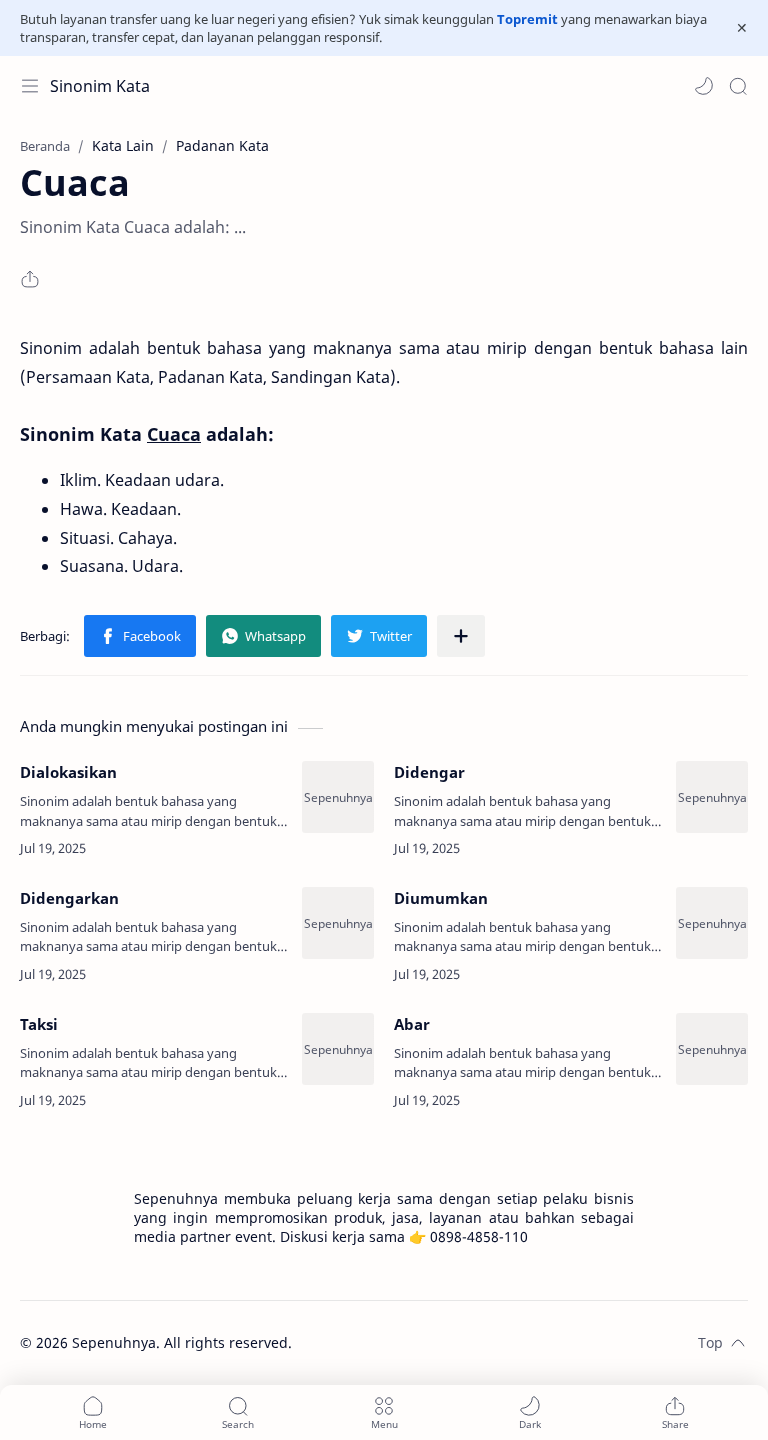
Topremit (527, 19)
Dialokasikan (68, 772)
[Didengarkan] (338, 923)
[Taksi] (338, 1049)
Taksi (39, 1024)
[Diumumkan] (712, 923)
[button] (704, 86)
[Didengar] (712, 797)
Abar (412, 1024)
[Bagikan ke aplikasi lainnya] (461, 636)
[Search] (738, 86)
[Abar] (712, 1049)
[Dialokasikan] (338, 797)
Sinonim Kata (100, 86)
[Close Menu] (742, 28)
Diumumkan (441, 898)
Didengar (429, 772)
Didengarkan (69, 898)
